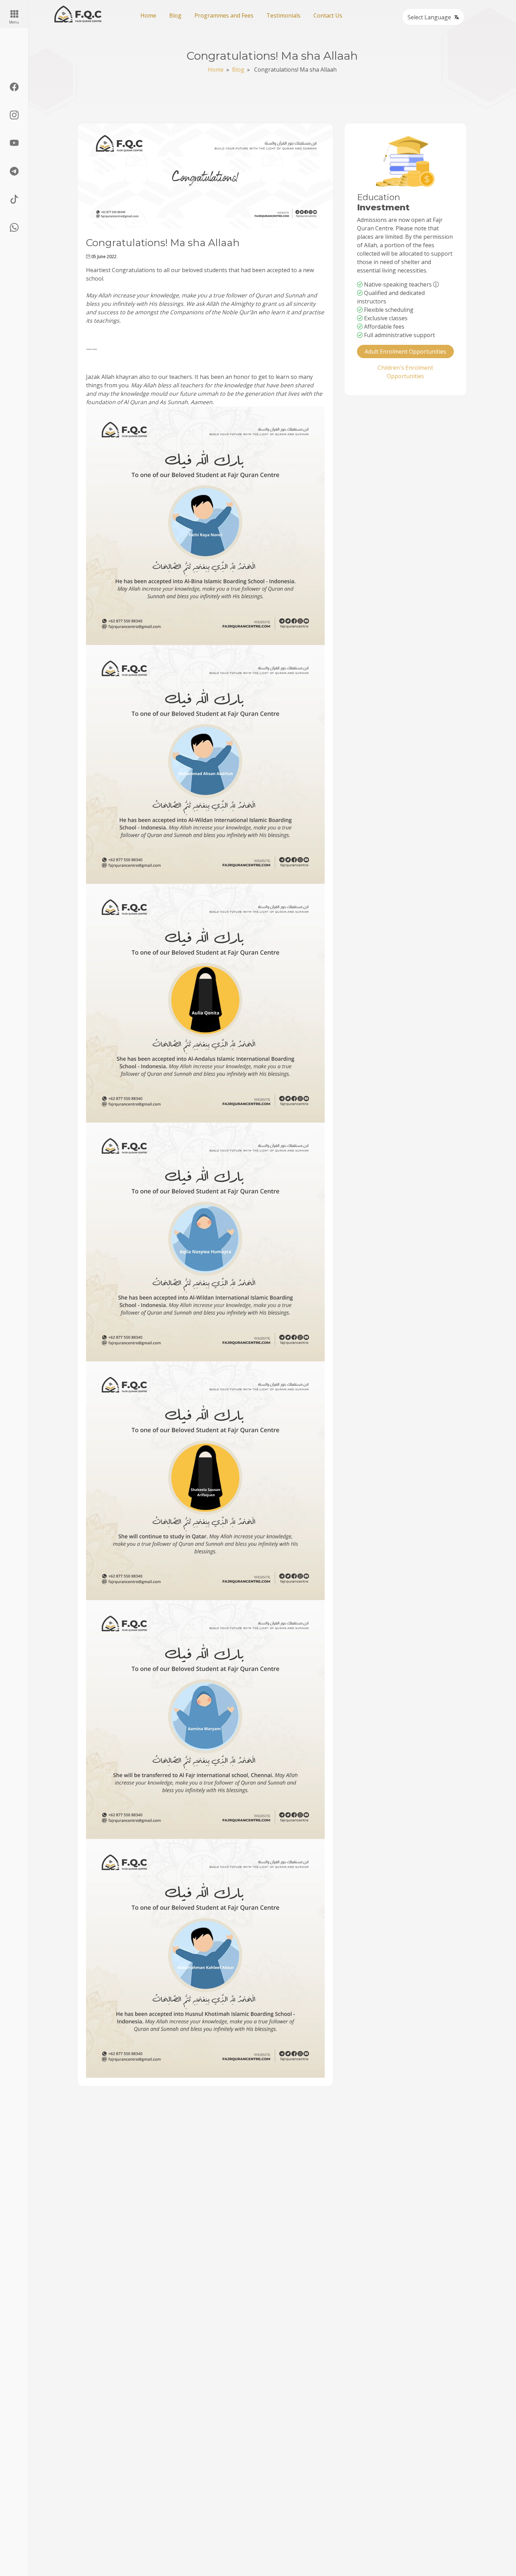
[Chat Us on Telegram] (14, 171)
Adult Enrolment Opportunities (405, 351)
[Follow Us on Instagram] (14, 115)
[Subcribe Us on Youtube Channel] (14, 143)
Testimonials (283, 15)
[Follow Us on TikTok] (14, 199)
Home (148, 15)
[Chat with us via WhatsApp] (14, 228)
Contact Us (328, 15)
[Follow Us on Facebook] (14, 87)
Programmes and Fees (224, 15)
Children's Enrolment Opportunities (405, 372)
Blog (175, 15)
